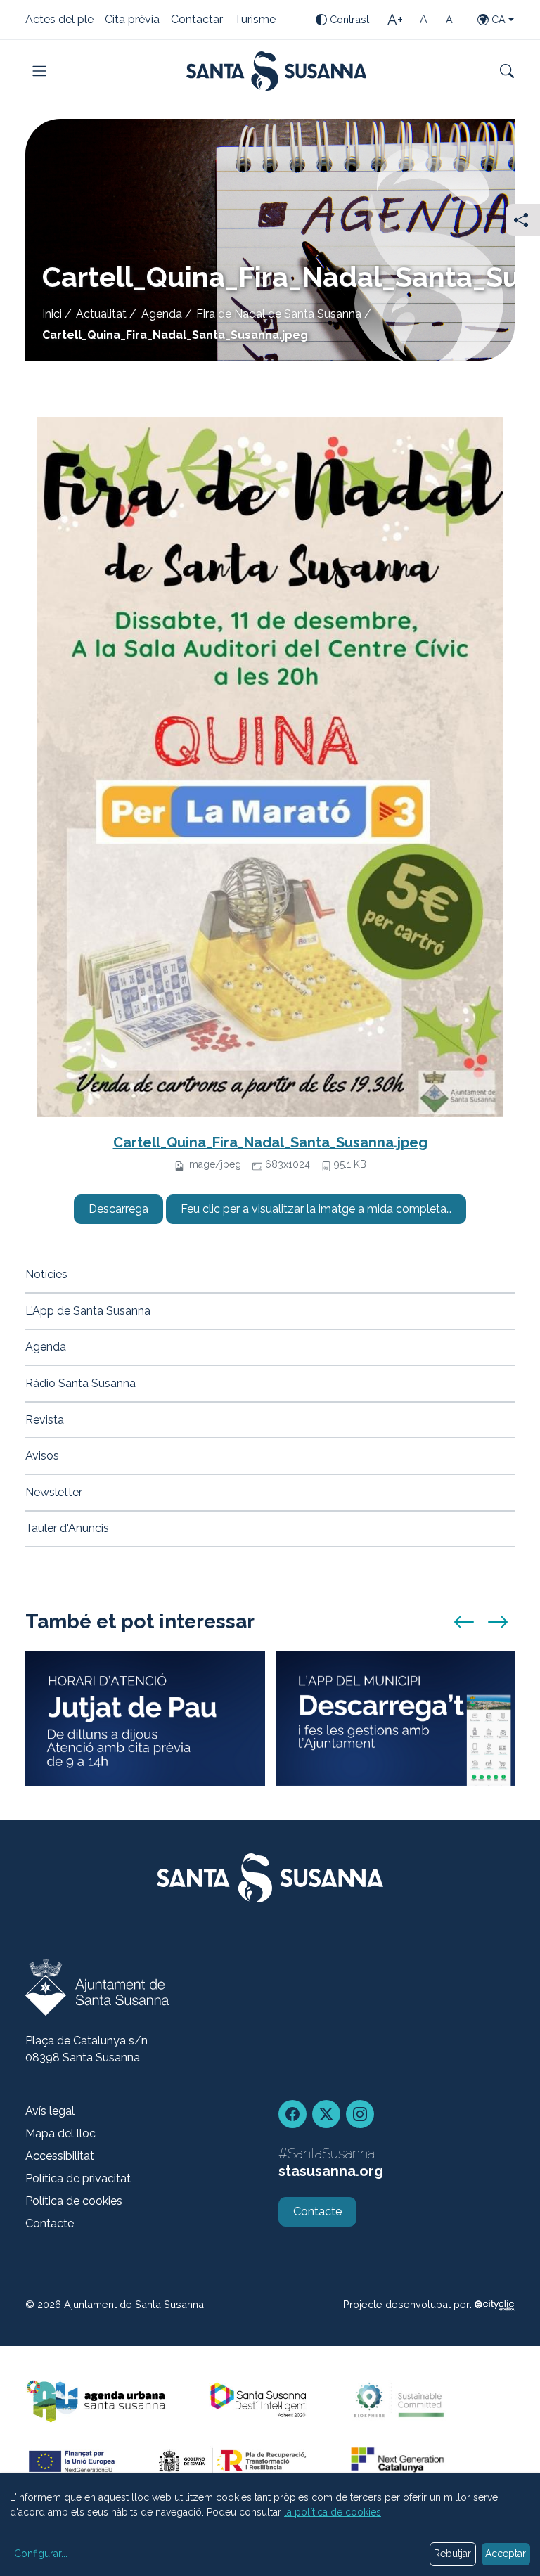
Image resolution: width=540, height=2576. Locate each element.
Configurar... (41, 2554)
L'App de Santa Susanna (88, 1311)
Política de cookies (74, 2201)
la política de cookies (333, 2512)
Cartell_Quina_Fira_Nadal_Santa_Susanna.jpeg (270, 1142)
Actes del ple (59, 20)
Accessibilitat (60, 2156)
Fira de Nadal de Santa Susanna (279, 314)
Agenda (162, 314)
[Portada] (277, 71)
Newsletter (54, 1492)
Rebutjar (452, 2554)
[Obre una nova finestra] (495, 2304)
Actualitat (101, 314)
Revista (45, 1420)
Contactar (197, 20)
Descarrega (118, 1209)
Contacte (50, 2223)
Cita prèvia (132, 20)
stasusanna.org (331, 2171)
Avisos (42, 1456)
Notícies (46, 1274)
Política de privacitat (78, 2178)
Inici (52, 314)
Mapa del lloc (60, 2133)
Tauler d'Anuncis (67, 1528)
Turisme (255, 20)
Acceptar (506, 2554)
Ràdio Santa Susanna (81, 1383)
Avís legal (50, 2111)
